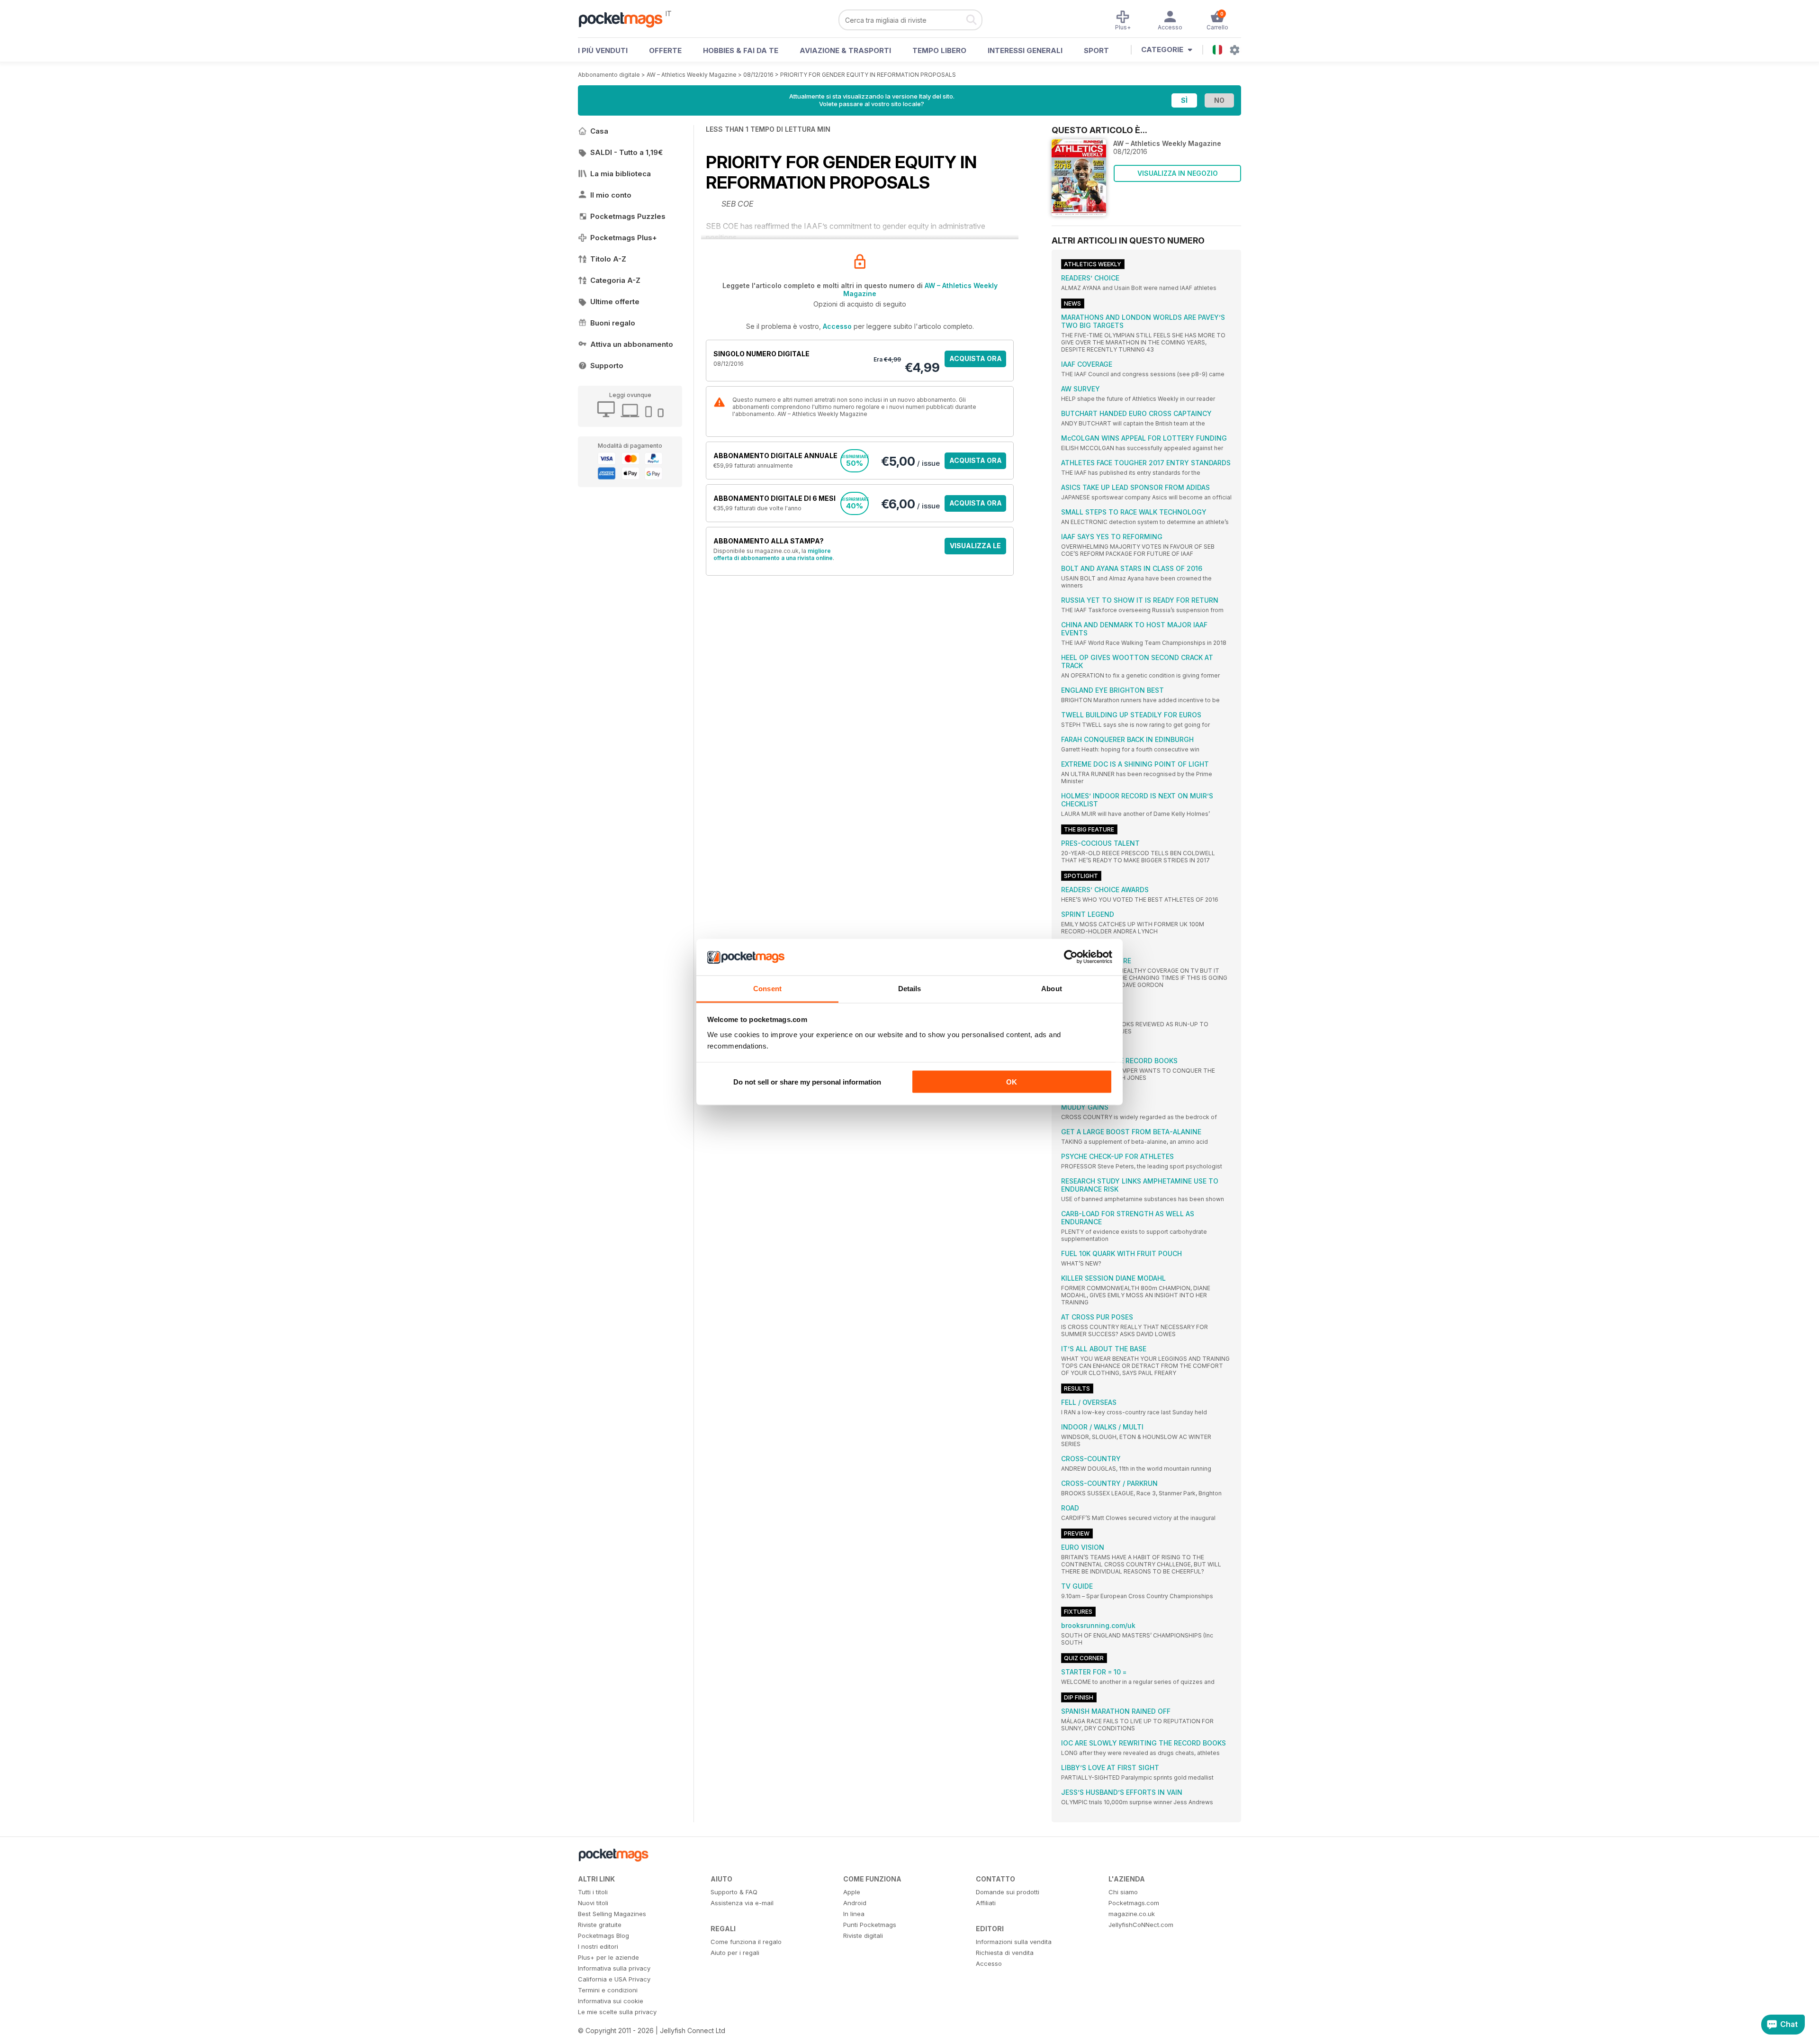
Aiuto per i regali (735, 1953)
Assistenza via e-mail (742, 1903)
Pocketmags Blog (603, 1935)
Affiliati (986, 1903)
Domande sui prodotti (1008, 1892)
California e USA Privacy (614, 1979)
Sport (1096, 50)
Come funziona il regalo (746, 1942)
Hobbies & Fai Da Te (741, 50)
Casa (599, 131)
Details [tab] (910, 988)
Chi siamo (1123, 1892)
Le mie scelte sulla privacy (617, 2012)
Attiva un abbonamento (632, 344)
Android (855, 1903)
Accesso (837, 326)
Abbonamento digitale (609, 75)
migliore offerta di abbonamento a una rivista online (773, 554)
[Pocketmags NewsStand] (625, 19)
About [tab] (1052, 988)
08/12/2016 (758, 75)
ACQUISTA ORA (976, 358)
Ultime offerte (615, 302)
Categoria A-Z (615, 280)
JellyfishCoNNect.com (1141, 1925)
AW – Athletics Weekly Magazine (692, 75)
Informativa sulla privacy (614, 1968)
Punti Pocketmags (870, 1925)
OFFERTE (665, 50)
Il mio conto (611, 195)
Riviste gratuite (600, 1925)
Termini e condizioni (608, 1990)
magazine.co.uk (1132, 1914)
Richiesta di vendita (1005, 1953)
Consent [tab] (767, 988)
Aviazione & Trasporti (845, 50)
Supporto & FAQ (734, 1892)
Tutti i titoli (593, 1892)
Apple (852, 1892)
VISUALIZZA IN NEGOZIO (1178, 173)
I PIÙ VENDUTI (603, 50)
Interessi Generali (1025, 50)
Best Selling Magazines (612, 1914)
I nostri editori (598, 1946)
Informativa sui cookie (611, 2001)
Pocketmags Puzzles (628, 216)
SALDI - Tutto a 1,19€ (626, 152)
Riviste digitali (863, 1935)
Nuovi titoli (593, 1903)
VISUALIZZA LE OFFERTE (975, 548)
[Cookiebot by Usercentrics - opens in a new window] (1071, 957)
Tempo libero (939, 50)
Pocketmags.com (1134, 1903)
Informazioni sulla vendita (1014, 1942)
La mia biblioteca (621, 174)
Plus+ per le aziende (608, 1957)
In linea (854, 1914)
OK (1012, 1082)
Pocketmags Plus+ (624, 238)
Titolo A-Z (608, 259)
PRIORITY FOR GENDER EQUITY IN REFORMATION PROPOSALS (868, 75)
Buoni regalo (613, 323)
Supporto (607, 366)
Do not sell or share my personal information (807, 1082)
